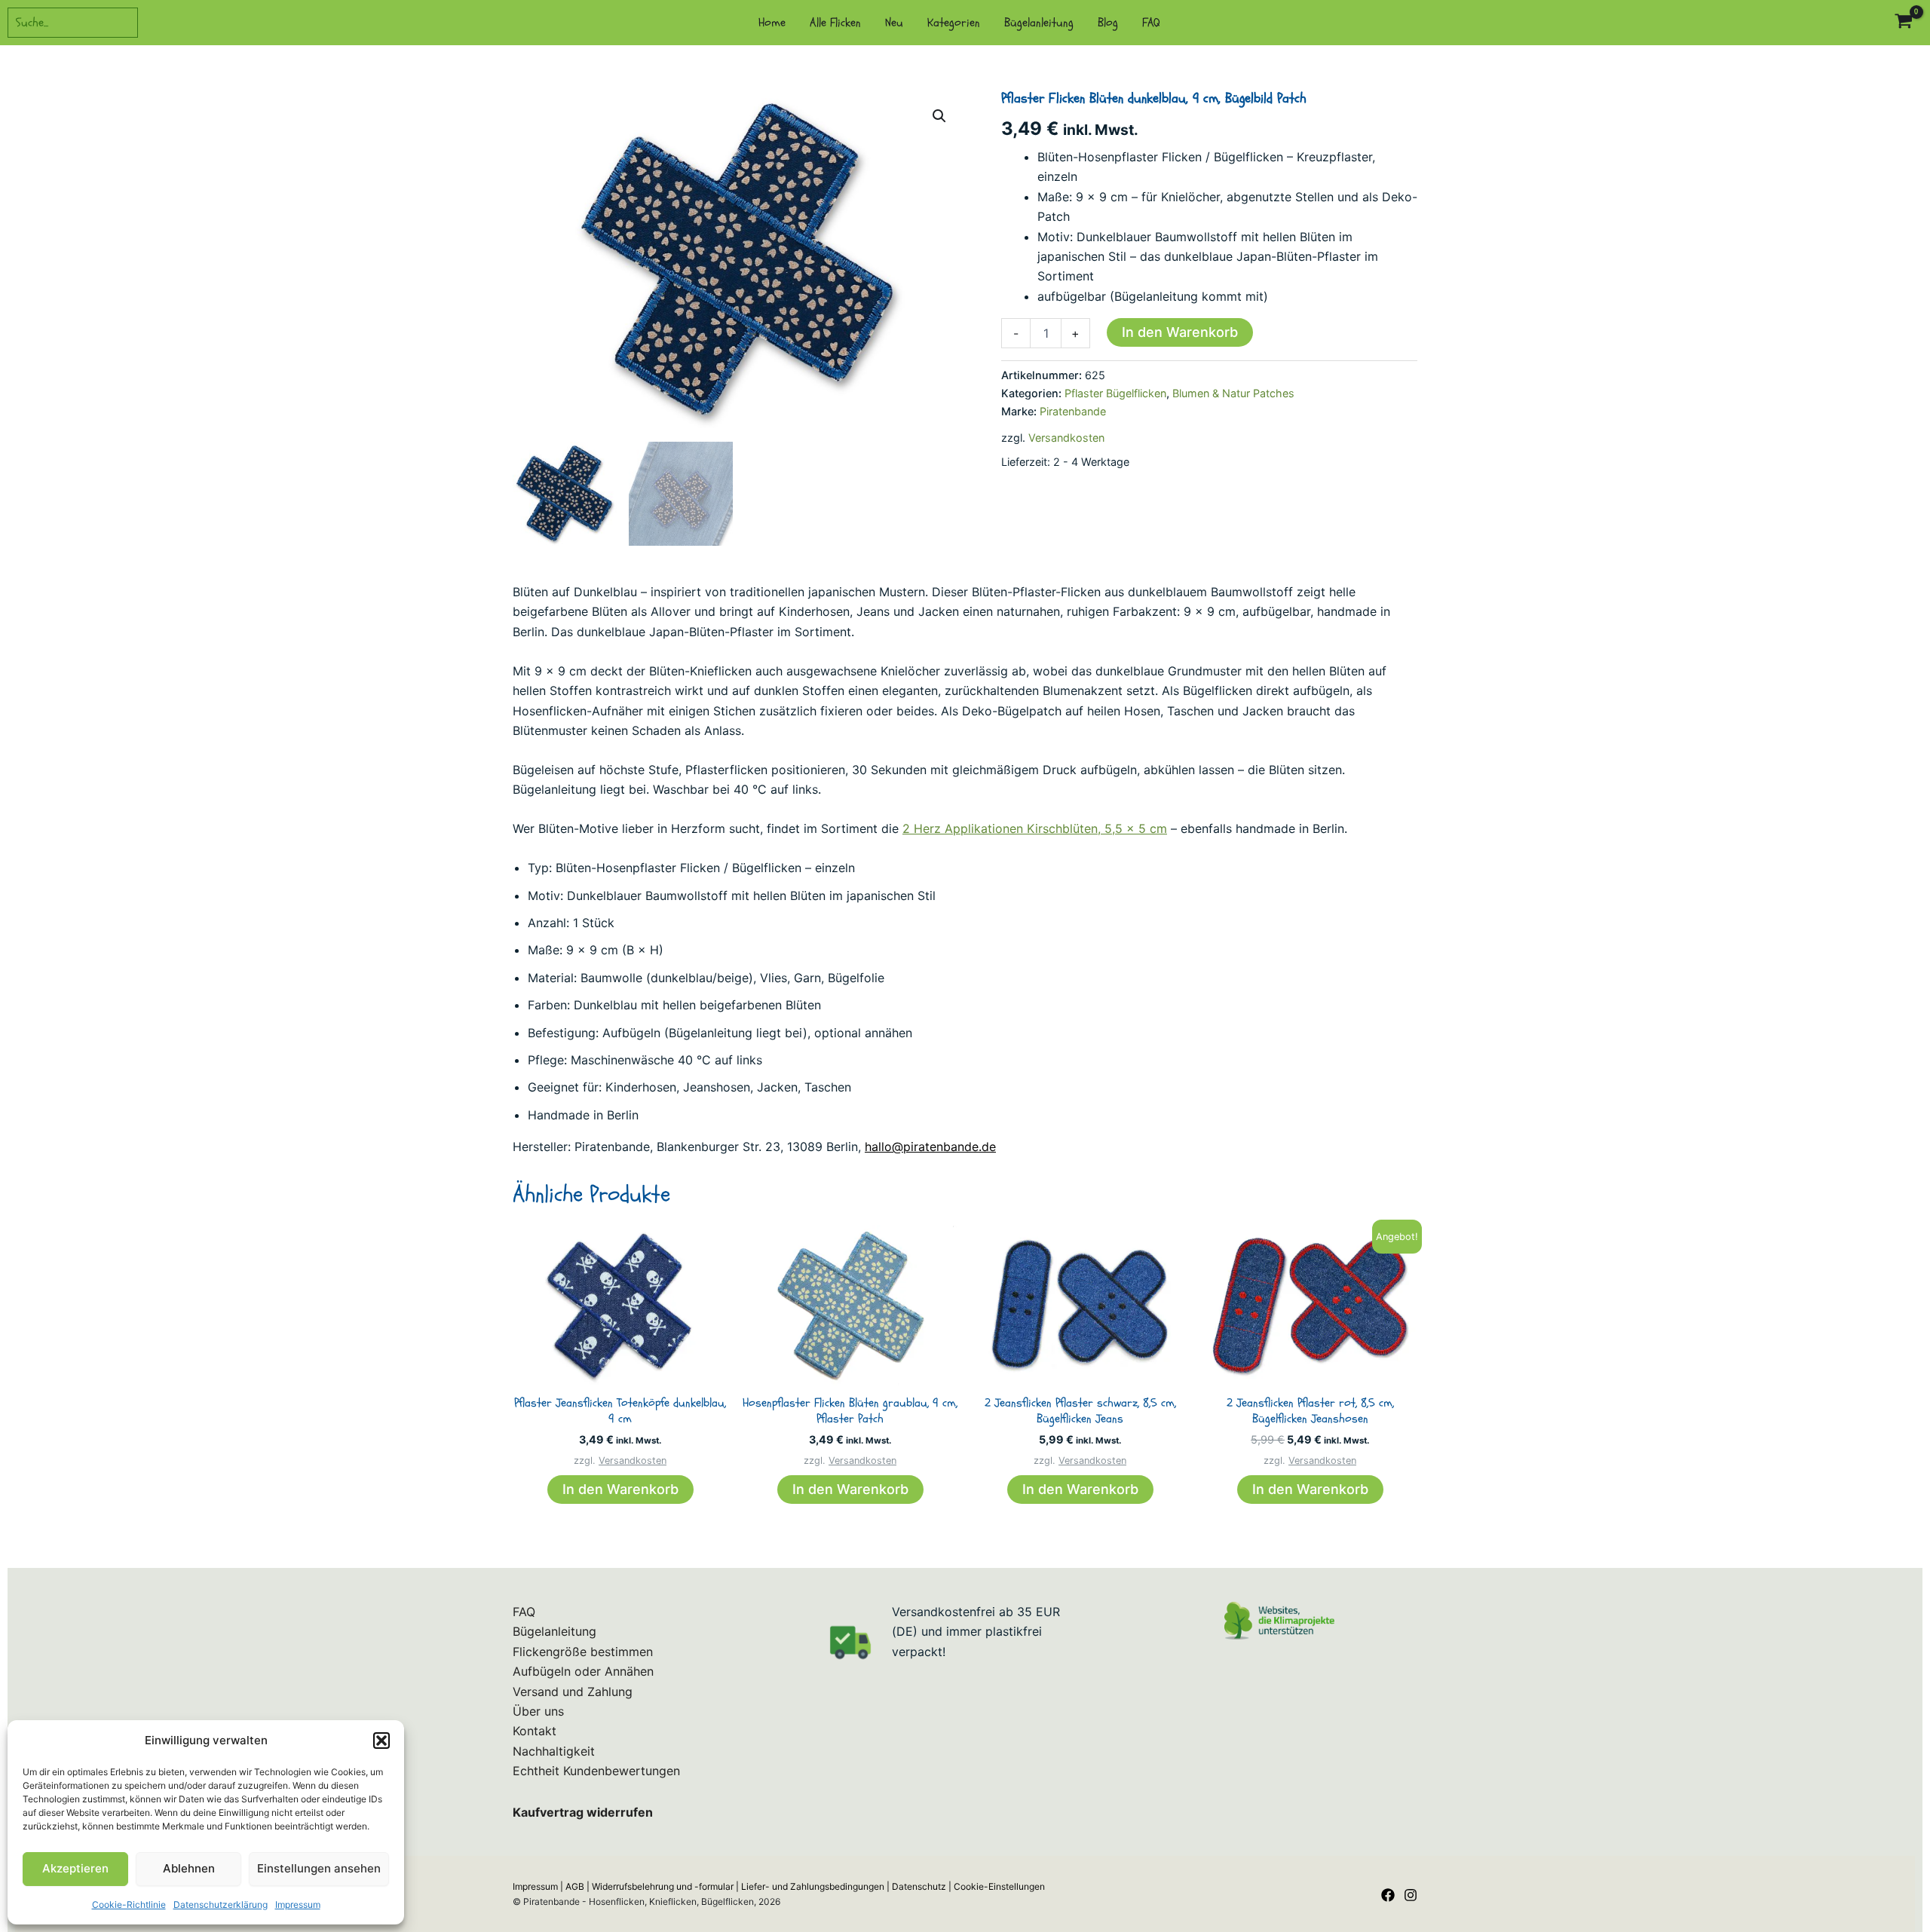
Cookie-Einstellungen (999, 1886)
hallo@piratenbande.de (930, 1147)
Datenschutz (919, 1886)
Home (772, 23)
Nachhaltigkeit (554, 1751)
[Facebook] (1388, 1895)
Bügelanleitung (1039, 23)
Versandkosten (1066, 438)
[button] (381, 1741)
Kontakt (535, 1731)
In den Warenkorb (1180, 332)
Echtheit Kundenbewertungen (596, 1771)
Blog (1108, 23)
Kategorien (954, 23)
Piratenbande (1073, 411)
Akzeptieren (75, 1868)
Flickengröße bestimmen (583, 1652)
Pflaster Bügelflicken (1115, 393)
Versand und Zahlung (573, 1692)
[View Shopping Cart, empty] (1903, 23)
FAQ (1151, 23)
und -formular (663, 1886)
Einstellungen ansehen (319, 1868)
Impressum (298, 1904)
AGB (575, 1886)
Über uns (538, 1711)
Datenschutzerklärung (221, 1904)
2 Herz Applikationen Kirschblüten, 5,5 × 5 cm (1035, 828)
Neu (894, 23)
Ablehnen (189, 1868)
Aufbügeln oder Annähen (583, 1671)
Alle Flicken (835, 23)
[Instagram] (1411, 1895)
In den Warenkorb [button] (620, 1489)
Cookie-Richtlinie (129, 1904)
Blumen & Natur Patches (1233, 393)
